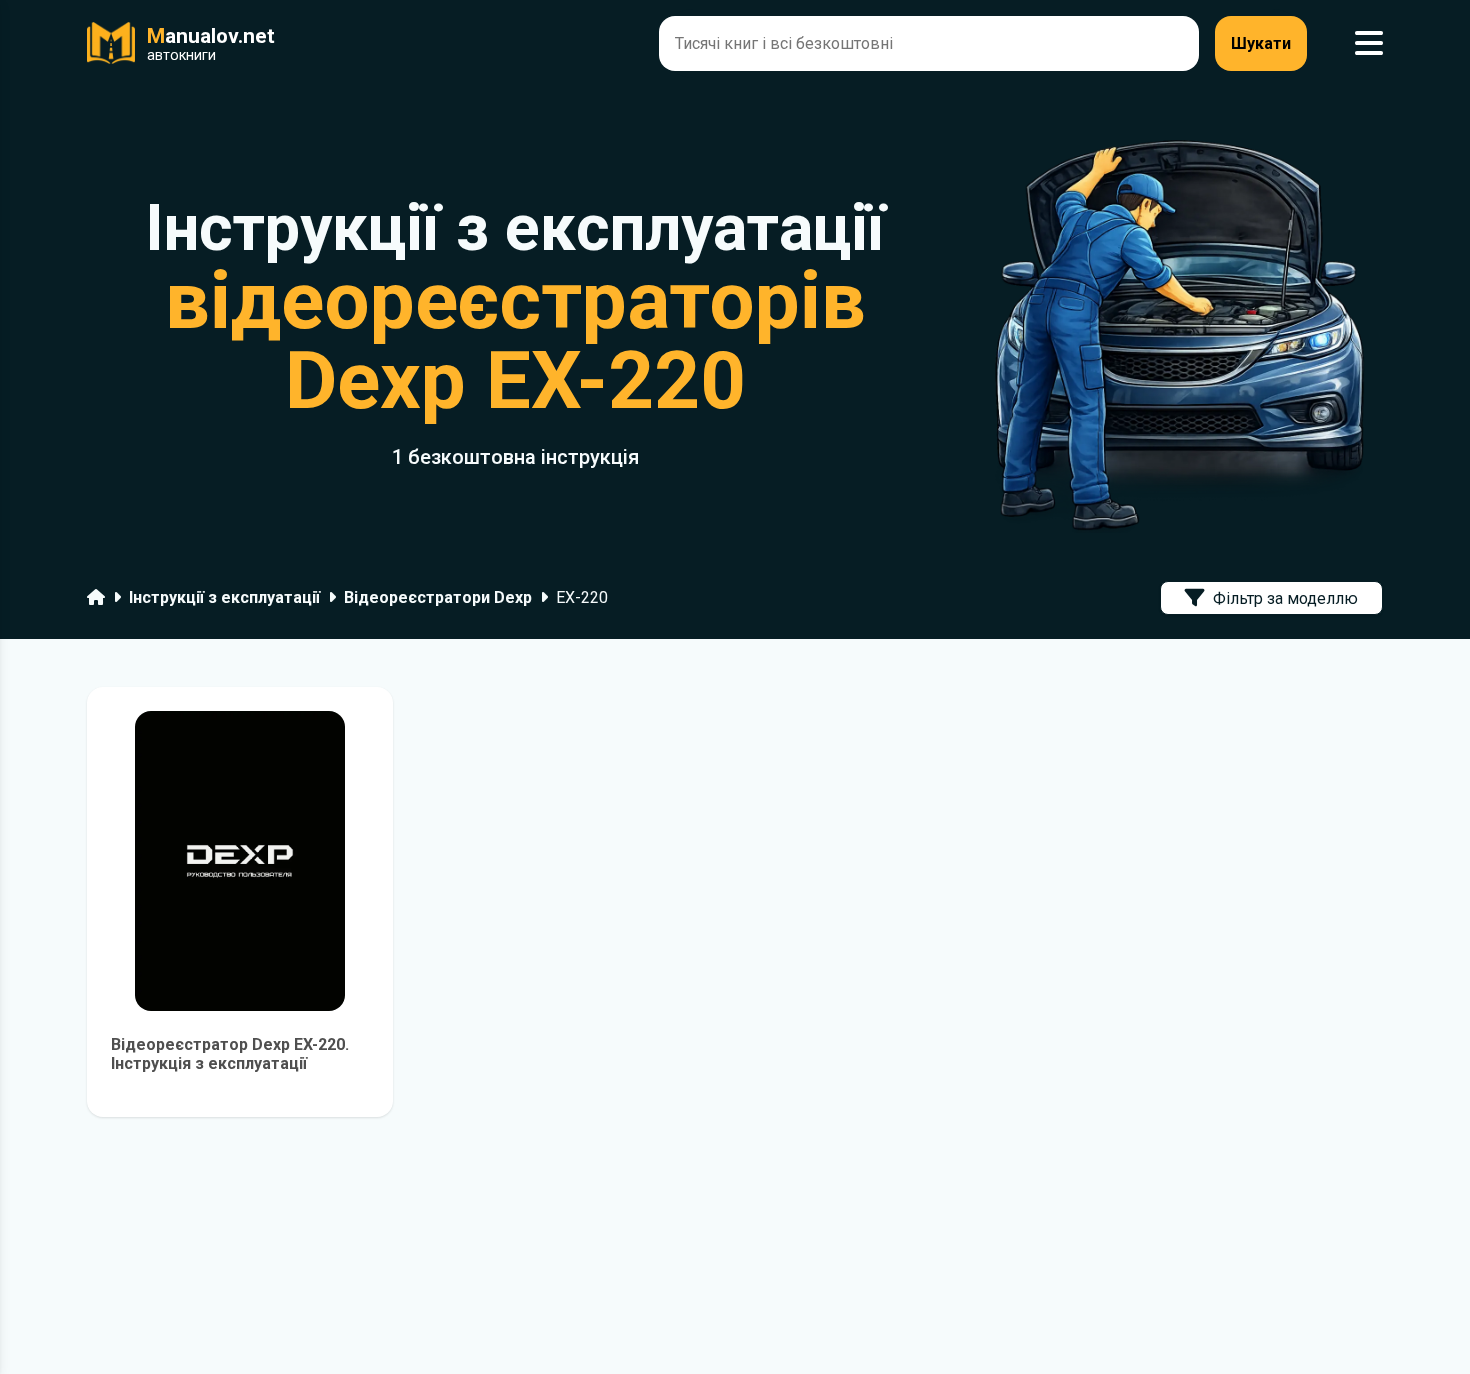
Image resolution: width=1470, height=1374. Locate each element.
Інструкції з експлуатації (224, 597)
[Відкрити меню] (1369, 43)
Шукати (1261, 43)
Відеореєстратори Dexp (438, 597)
